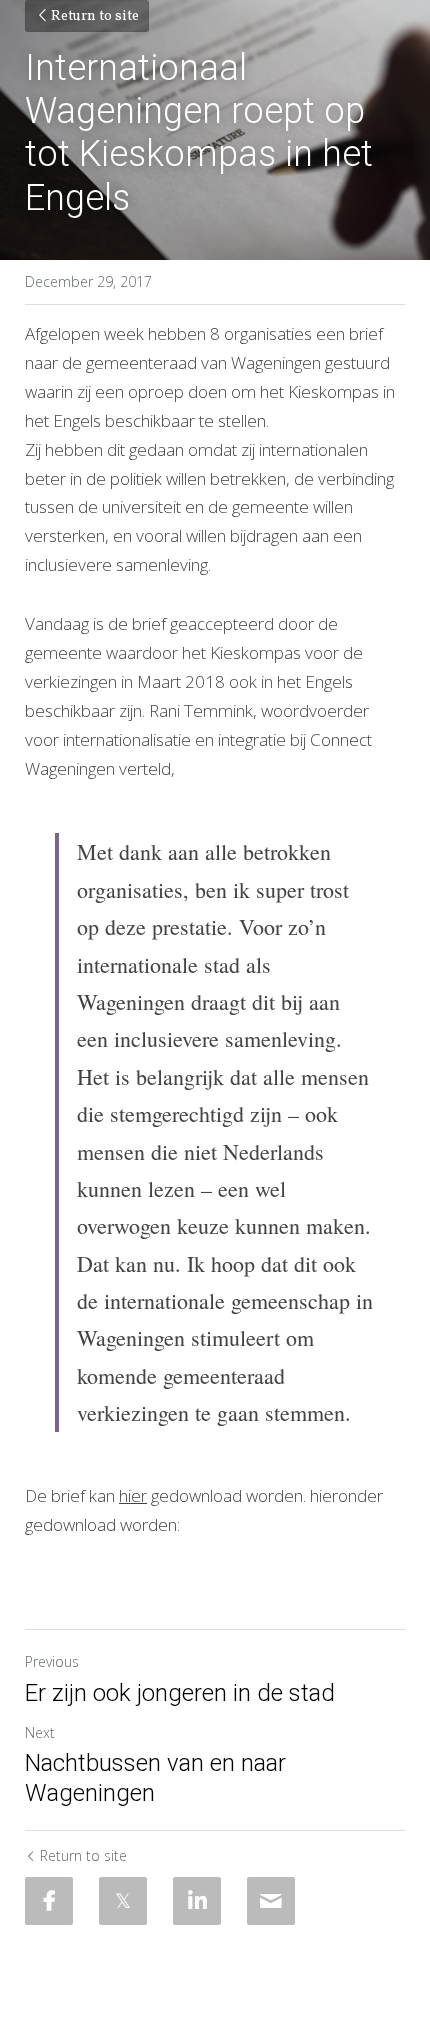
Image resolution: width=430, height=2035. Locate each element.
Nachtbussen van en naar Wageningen (155, 1778)
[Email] (271, 1901)
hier (133, 1495)
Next (40, 1732)
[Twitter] (123, 1901)
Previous (52, 1661)
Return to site (95, 16)
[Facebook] (49, 1901)
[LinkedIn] (197, 1901)
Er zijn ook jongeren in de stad (180, 1693)
